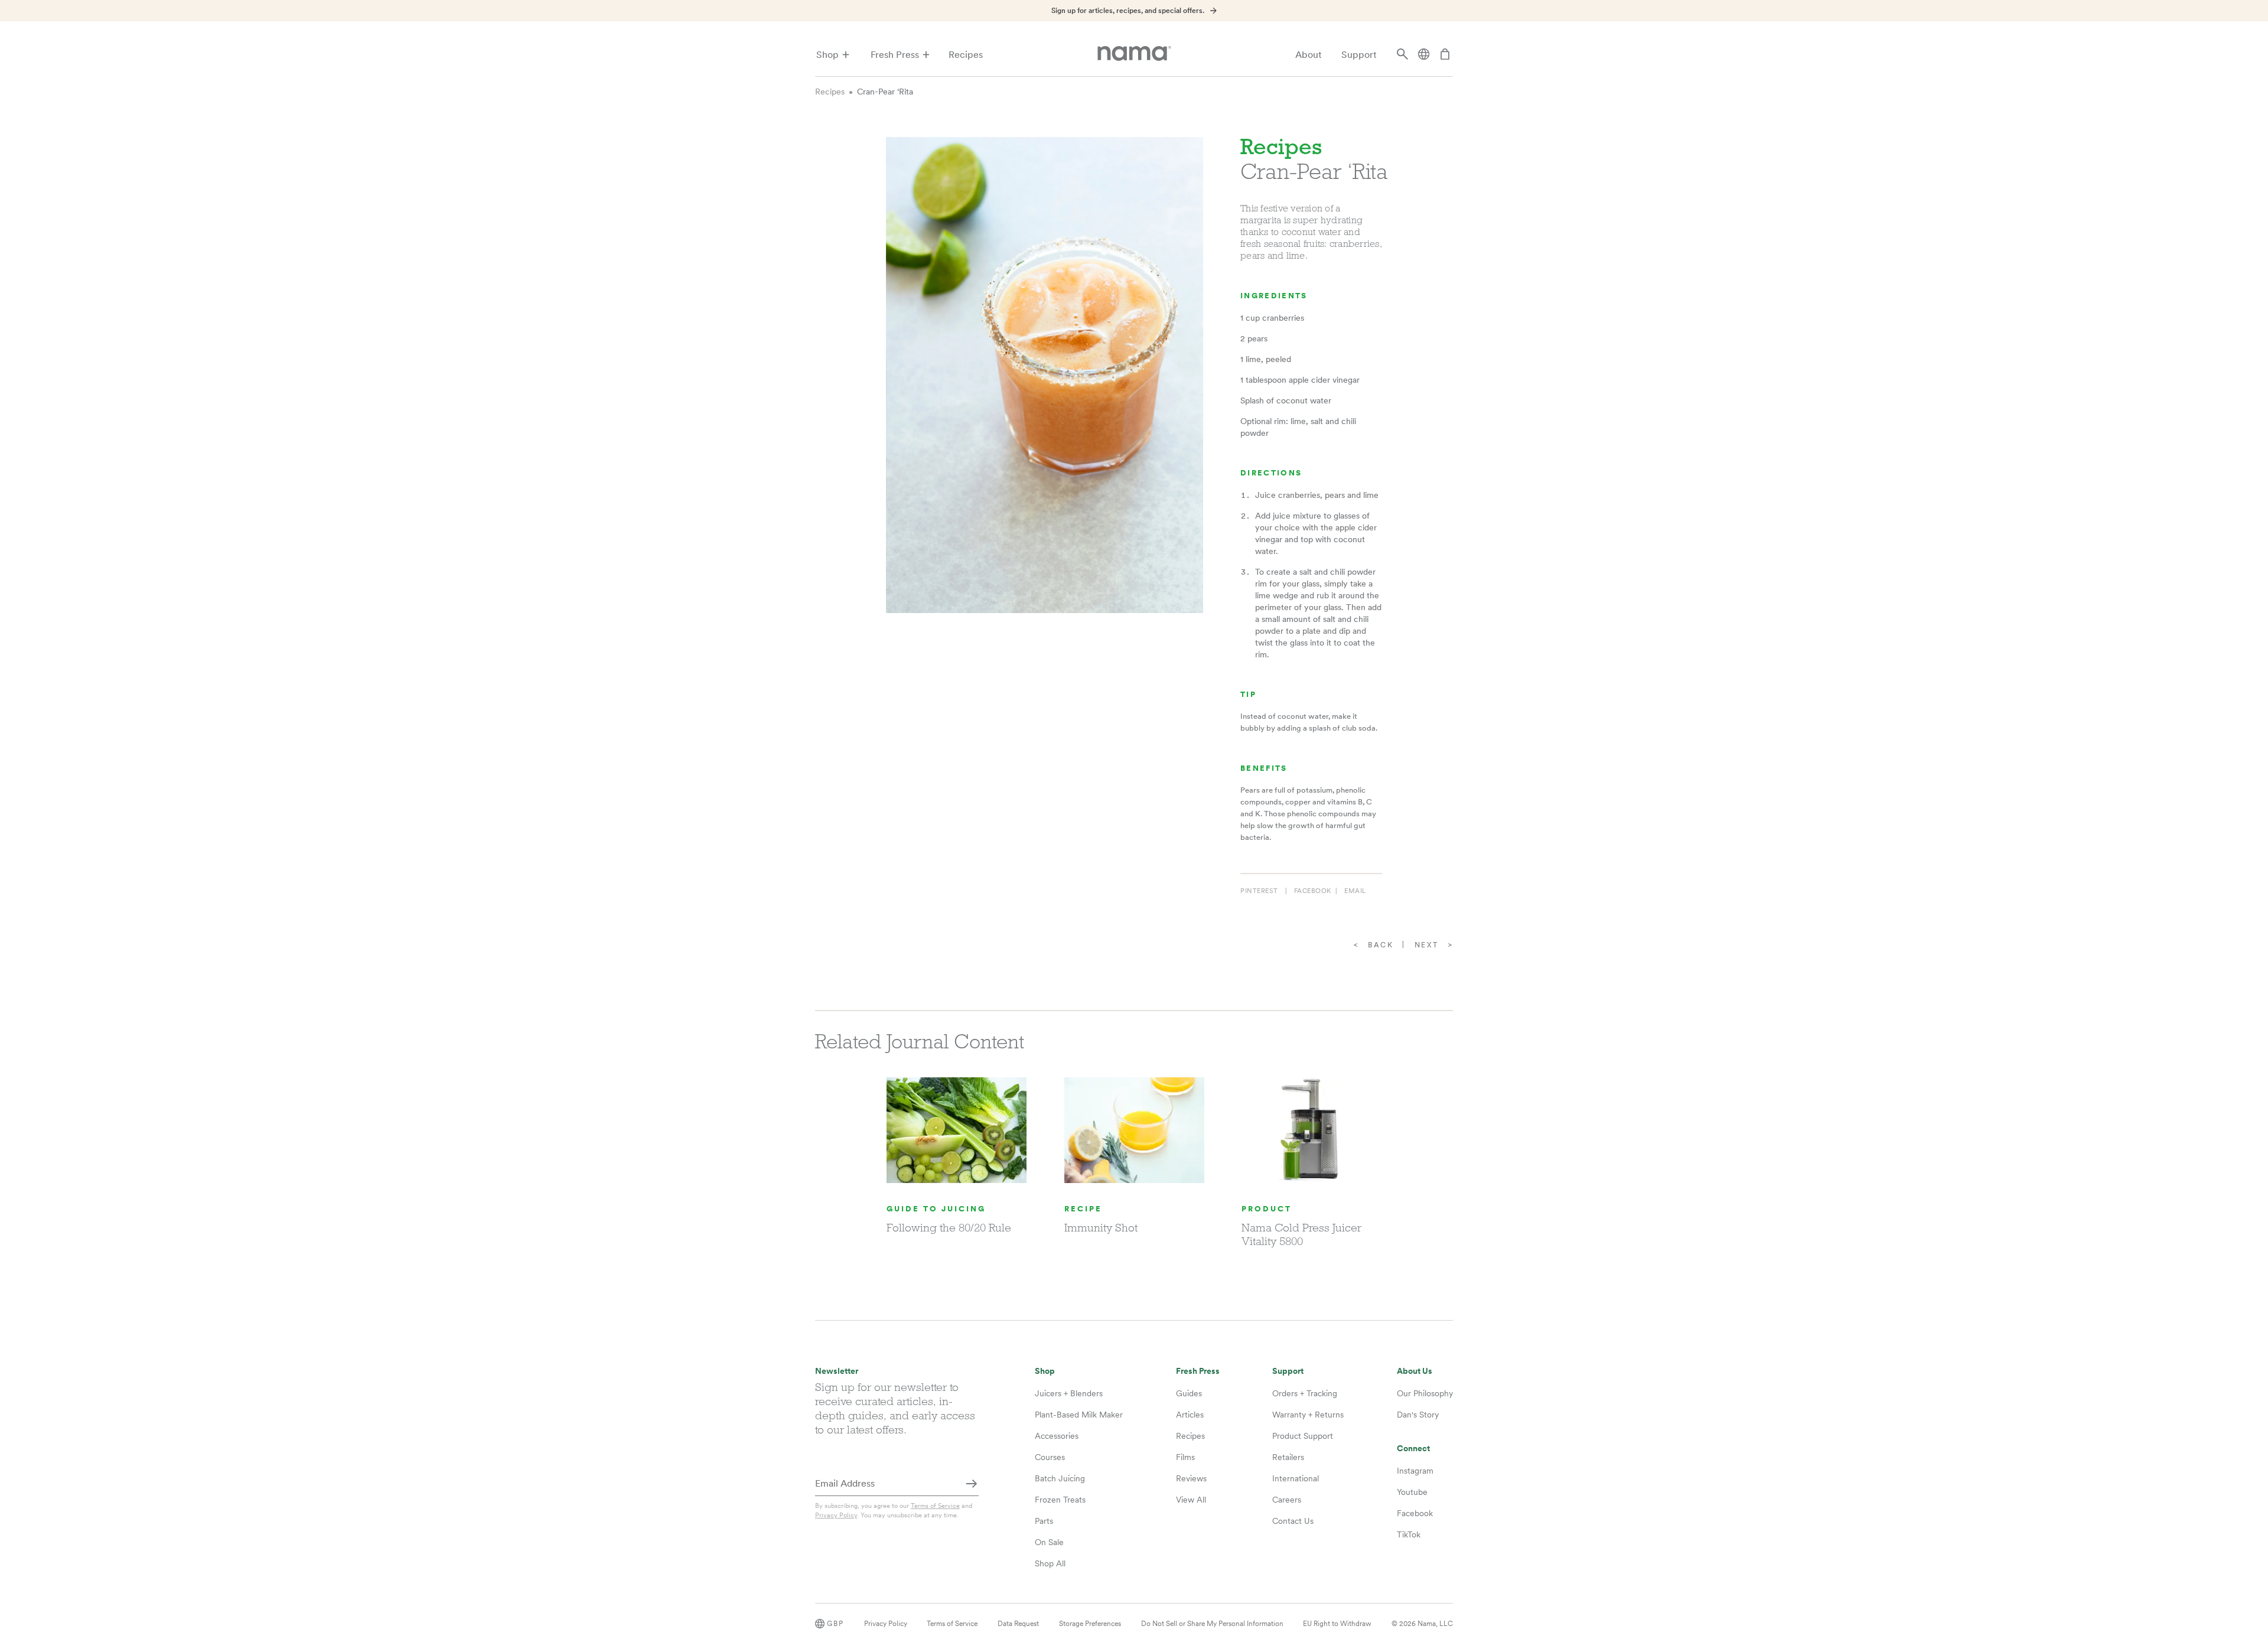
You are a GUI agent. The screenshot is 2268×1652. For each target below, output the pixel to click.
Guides (1189, 1393)
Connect (1413, 1449)
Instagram (1415, 1471)
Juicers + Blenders (1069, 1393)
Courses (1050, 1457)
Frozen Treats (1060, 1500)
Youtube (1412, 1492)
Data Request (1018, 1624)
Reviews (1191, 1478)
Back (1381, 945)
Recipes (966, 55)
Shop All (1050, 1563)
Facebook (1415, 1513)
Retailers (1288, 1457)
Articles (1190, 1415)
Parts (1044, 1521)
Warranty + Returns (1308, 1415)
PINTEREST (1259, 891)
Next (1427, 945)
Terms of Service (935, 1506)
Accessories (1057, 1436)
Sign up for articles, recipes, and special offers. (1128, 11)
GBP (835, 1624)
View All (1191, 1500)
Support (1359, 55)
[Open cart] (1445, 55)
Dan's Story (1418, 1415)
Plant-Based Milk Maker (1079, 1415)
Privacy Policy (836, 1515)
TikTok (1409, 1534)
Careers (1287, 1500)
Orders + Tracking (1305, 1393)
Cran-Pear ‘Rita (885, 92)
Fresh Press (895, 55)
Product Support (1303, 1436)
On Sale (1049, 1542)
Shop (827, 55)
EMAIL (1355, 891)
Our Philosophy (1425, 1393)
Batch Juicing (1060, 1478)
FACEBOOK (1313, 891)
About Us (1415, 1371)
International (1296, 1478)
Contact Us (1293, 1521)
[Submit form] (972, 1484)
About (1309, 55)
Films (1185, 1457)
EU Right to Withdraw (1337, 1624)
